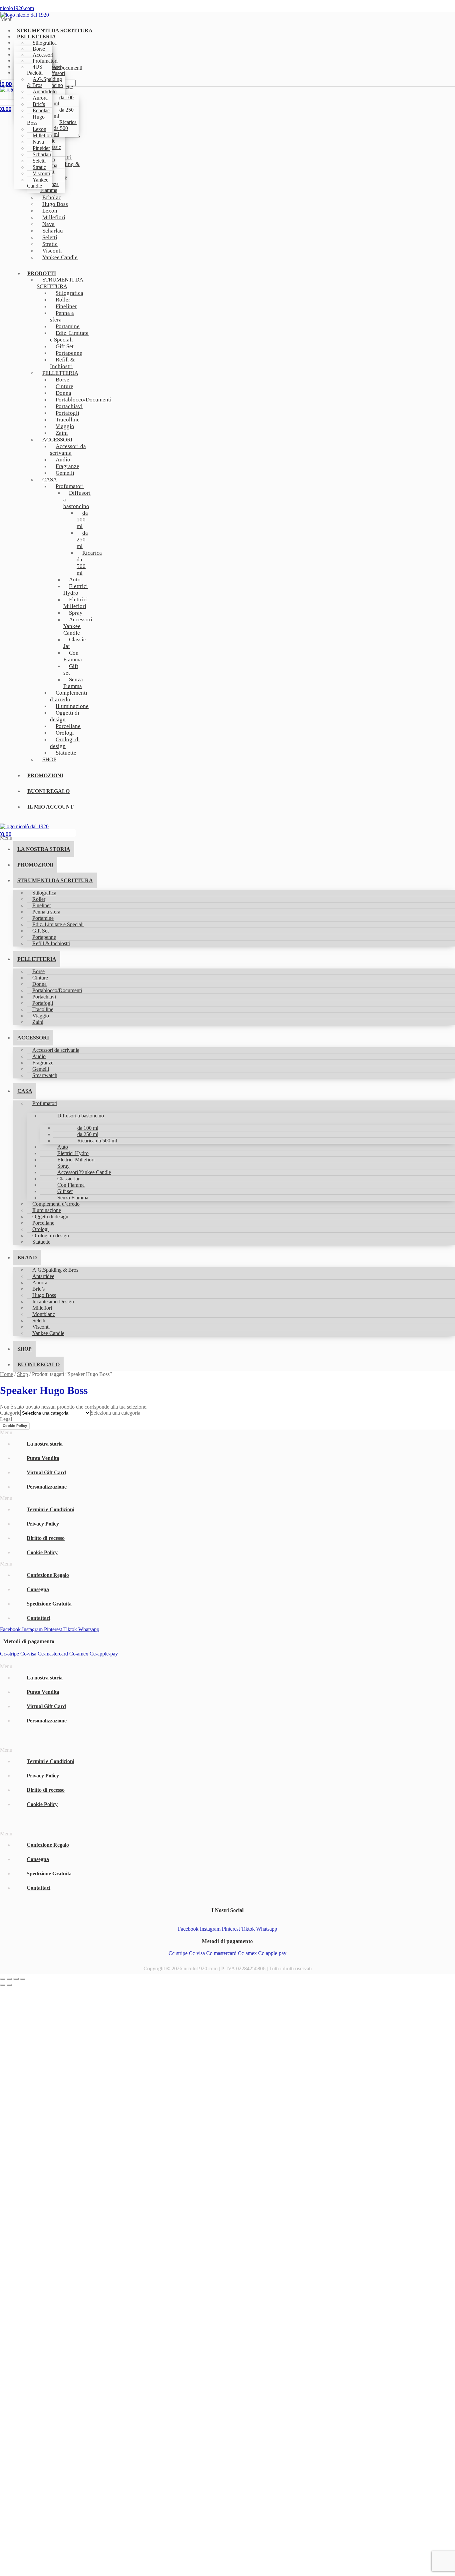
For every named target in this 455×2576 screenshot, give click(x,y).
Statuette (66, 753)
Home (6, 1374)
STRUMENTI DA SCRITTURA (60, 283)
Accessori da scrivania (68, 450)
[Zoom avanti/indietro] (3, 1979)
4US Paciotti (35, 70)
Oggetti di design (65, 716)
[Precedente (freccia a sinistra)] (3, 1985)
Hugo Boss (36, 120)
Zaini (38, 1022)
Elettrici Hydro (76, 590)
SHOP (49, 759)
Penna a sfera (62, 316)
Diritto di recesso (46, 1538)
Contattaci (38, 1618)
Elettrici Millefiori (76, 603)
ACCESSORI (33, 1038)
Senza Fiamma (73, 683)
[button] (137, 19)
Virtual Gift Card (46, 1472)
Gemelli (65, 473)
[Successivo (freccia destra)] (9, 1985)
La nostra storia (45, 1444)
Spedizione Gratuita (49, 1604)
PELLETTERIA (37, 959)
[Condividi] (16, 1979)
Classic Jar (75, 643)
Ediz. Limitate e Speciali (69, 336)
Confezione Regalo (48, 1575)
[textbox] (115, 1413)
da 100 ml (64, 100)
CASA (50, 480)
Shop (22, 1374)
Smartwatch (45, 1075)
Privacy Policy (43, 1524)
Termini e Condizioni (50, 1509)
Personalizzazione (47, 1487)
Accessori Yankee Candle (78, 626)
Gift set (71, 669)
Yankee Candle (38, 183)
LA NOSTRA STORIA (44, 849)
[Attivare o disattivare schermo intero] (9, 1979)
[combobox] (115, 1413)
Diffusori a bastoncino (77, 500)
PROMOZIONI (45, 775)
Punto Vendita (43, 1458)
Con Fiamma (73, 656)
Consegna (38, 1589)
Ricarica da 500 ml (65, 128)
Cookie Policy (15, 1426)
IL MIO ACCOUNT (50, 807)
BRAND (27, 1258)
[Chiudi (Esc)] (23, 1979)
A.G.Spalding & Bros (44, 82)
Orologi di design (65, 743)
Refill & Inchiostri (62, 363)
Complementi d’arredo (69, 696)
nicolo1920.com (17, 8)
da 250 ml (64, 113)
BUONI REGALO (48, 791)
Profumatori (45, 1103)
